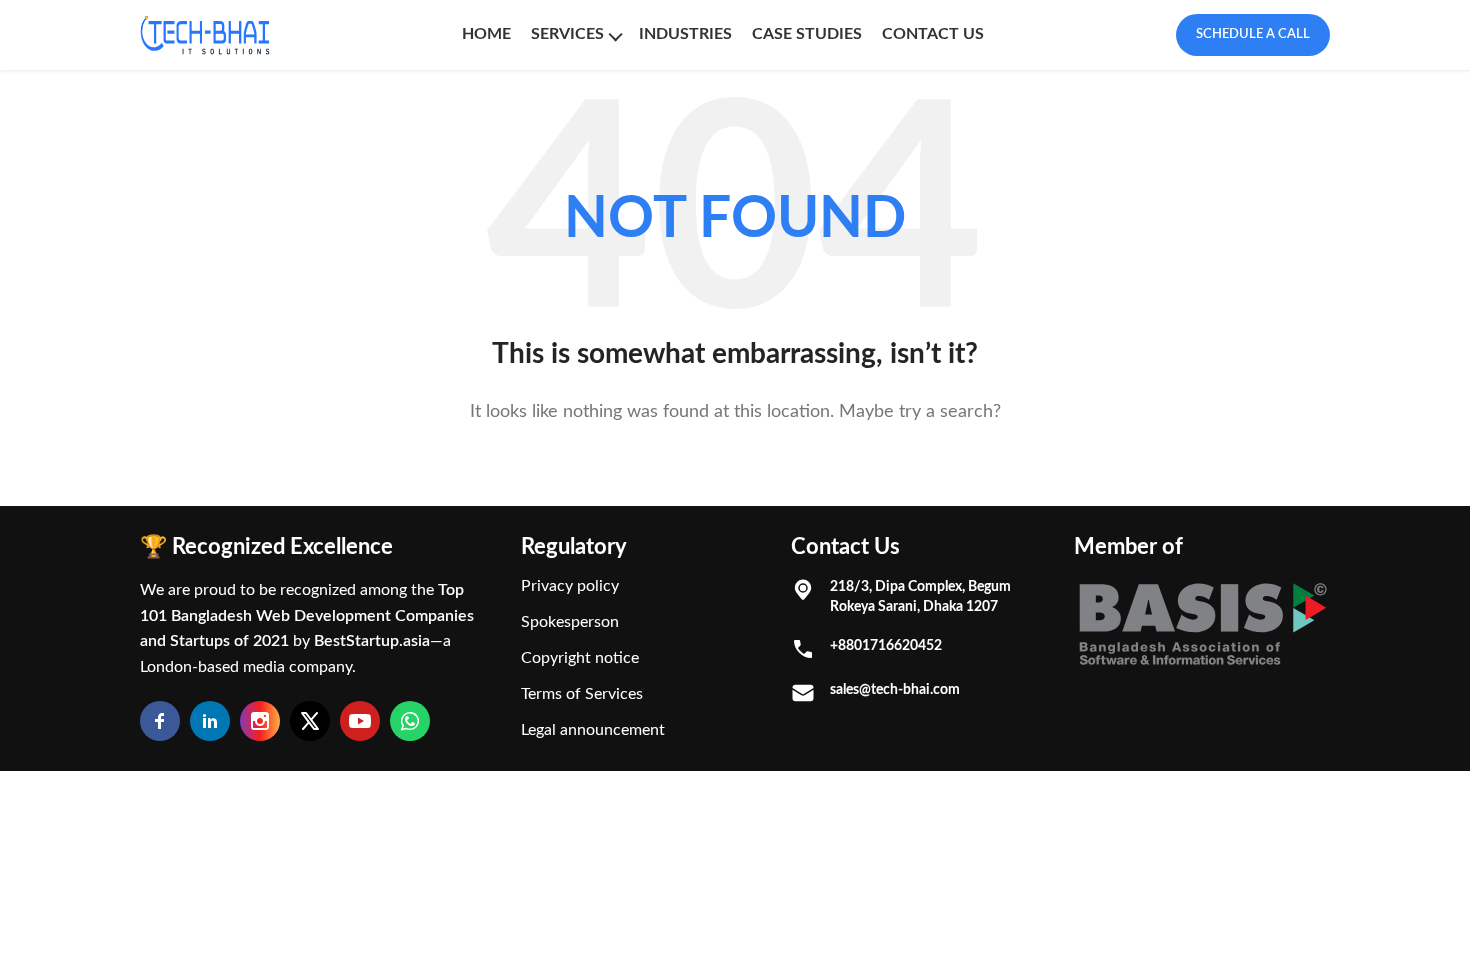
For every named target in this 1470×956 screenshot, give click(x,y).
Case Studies (807, 34)
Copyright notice (580, 658)
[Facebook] (160, 721)
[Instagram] (260, 721)
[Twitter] (310, 721)
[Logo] (205, 35)
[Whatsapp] (410, 721)
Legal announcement (593, 730)
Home (486, 34)
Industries (685, 34)
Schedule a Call (1253, 34)
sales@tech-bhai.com (895, 690)
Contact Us (933, 34)
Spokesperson (570, 622)
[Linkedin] (210, 721)
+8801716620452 (886, 646)
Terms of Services (582, 694)
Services (567, 34)
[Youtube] (360, 721)
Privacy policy (570, 586)
